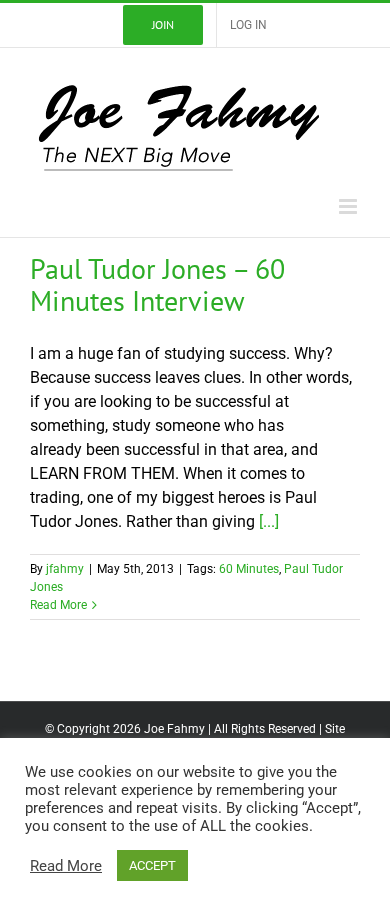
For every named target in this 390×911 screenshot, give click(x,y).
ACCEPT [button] (152, 865)
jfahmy (65, 569)
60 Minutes (249, 569)
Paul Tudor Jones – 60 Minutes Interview (157, 284)
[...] (269, 521)
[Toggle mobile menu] (349, 206)
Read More (58, 605)
